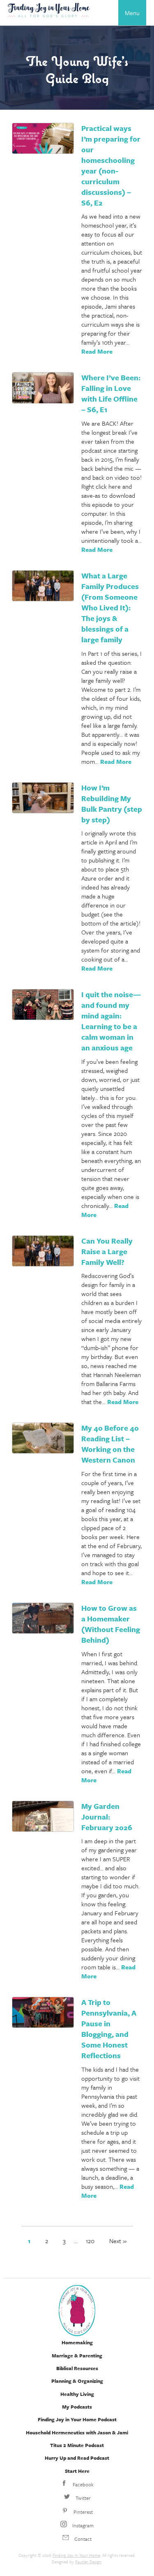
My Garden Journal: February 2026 (107, 1817)
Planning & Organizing (77, 2381)
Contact (82, 2539)
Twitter (83, 2498)
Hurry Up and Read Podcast (77, 2458)
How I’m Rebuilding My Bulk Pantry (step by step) (112, 804)
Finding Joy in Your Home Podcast (77, 2419)
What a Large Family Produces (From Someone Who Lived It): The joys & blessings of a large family (110, 607)
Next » (118, 2241)
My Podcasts (77, 2407)
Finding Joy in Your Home (76, 2555)
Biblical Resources (77, 2368)
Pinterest (83, 2512)
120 (90, 2241)
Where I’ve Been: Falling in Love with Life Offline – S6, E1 (111, 393)
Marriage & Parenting (77, 2355)
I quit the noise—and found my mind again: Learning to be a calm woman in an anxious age (111, 1021)
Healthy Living (77, 2394)
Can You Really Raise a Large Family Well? (107, 1251)
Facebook (83, 2484)
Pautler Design (88, 2562)
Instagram (82, 2525)
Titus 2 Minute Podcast (77, 2445)
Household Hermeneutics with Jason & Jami (77, 2432)
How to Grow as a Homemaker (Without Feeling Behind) (111, 1624)
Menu (132, 13)
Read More (97, 351)
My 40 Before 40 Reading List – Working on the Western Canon (110, 1444)
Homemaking (77, 2342)
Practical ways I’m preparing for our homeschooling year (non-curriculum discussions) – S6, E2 (111, 165)
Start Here (77, 2471)
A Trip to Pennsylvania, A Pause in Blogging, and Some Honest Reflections (109, 2029)
